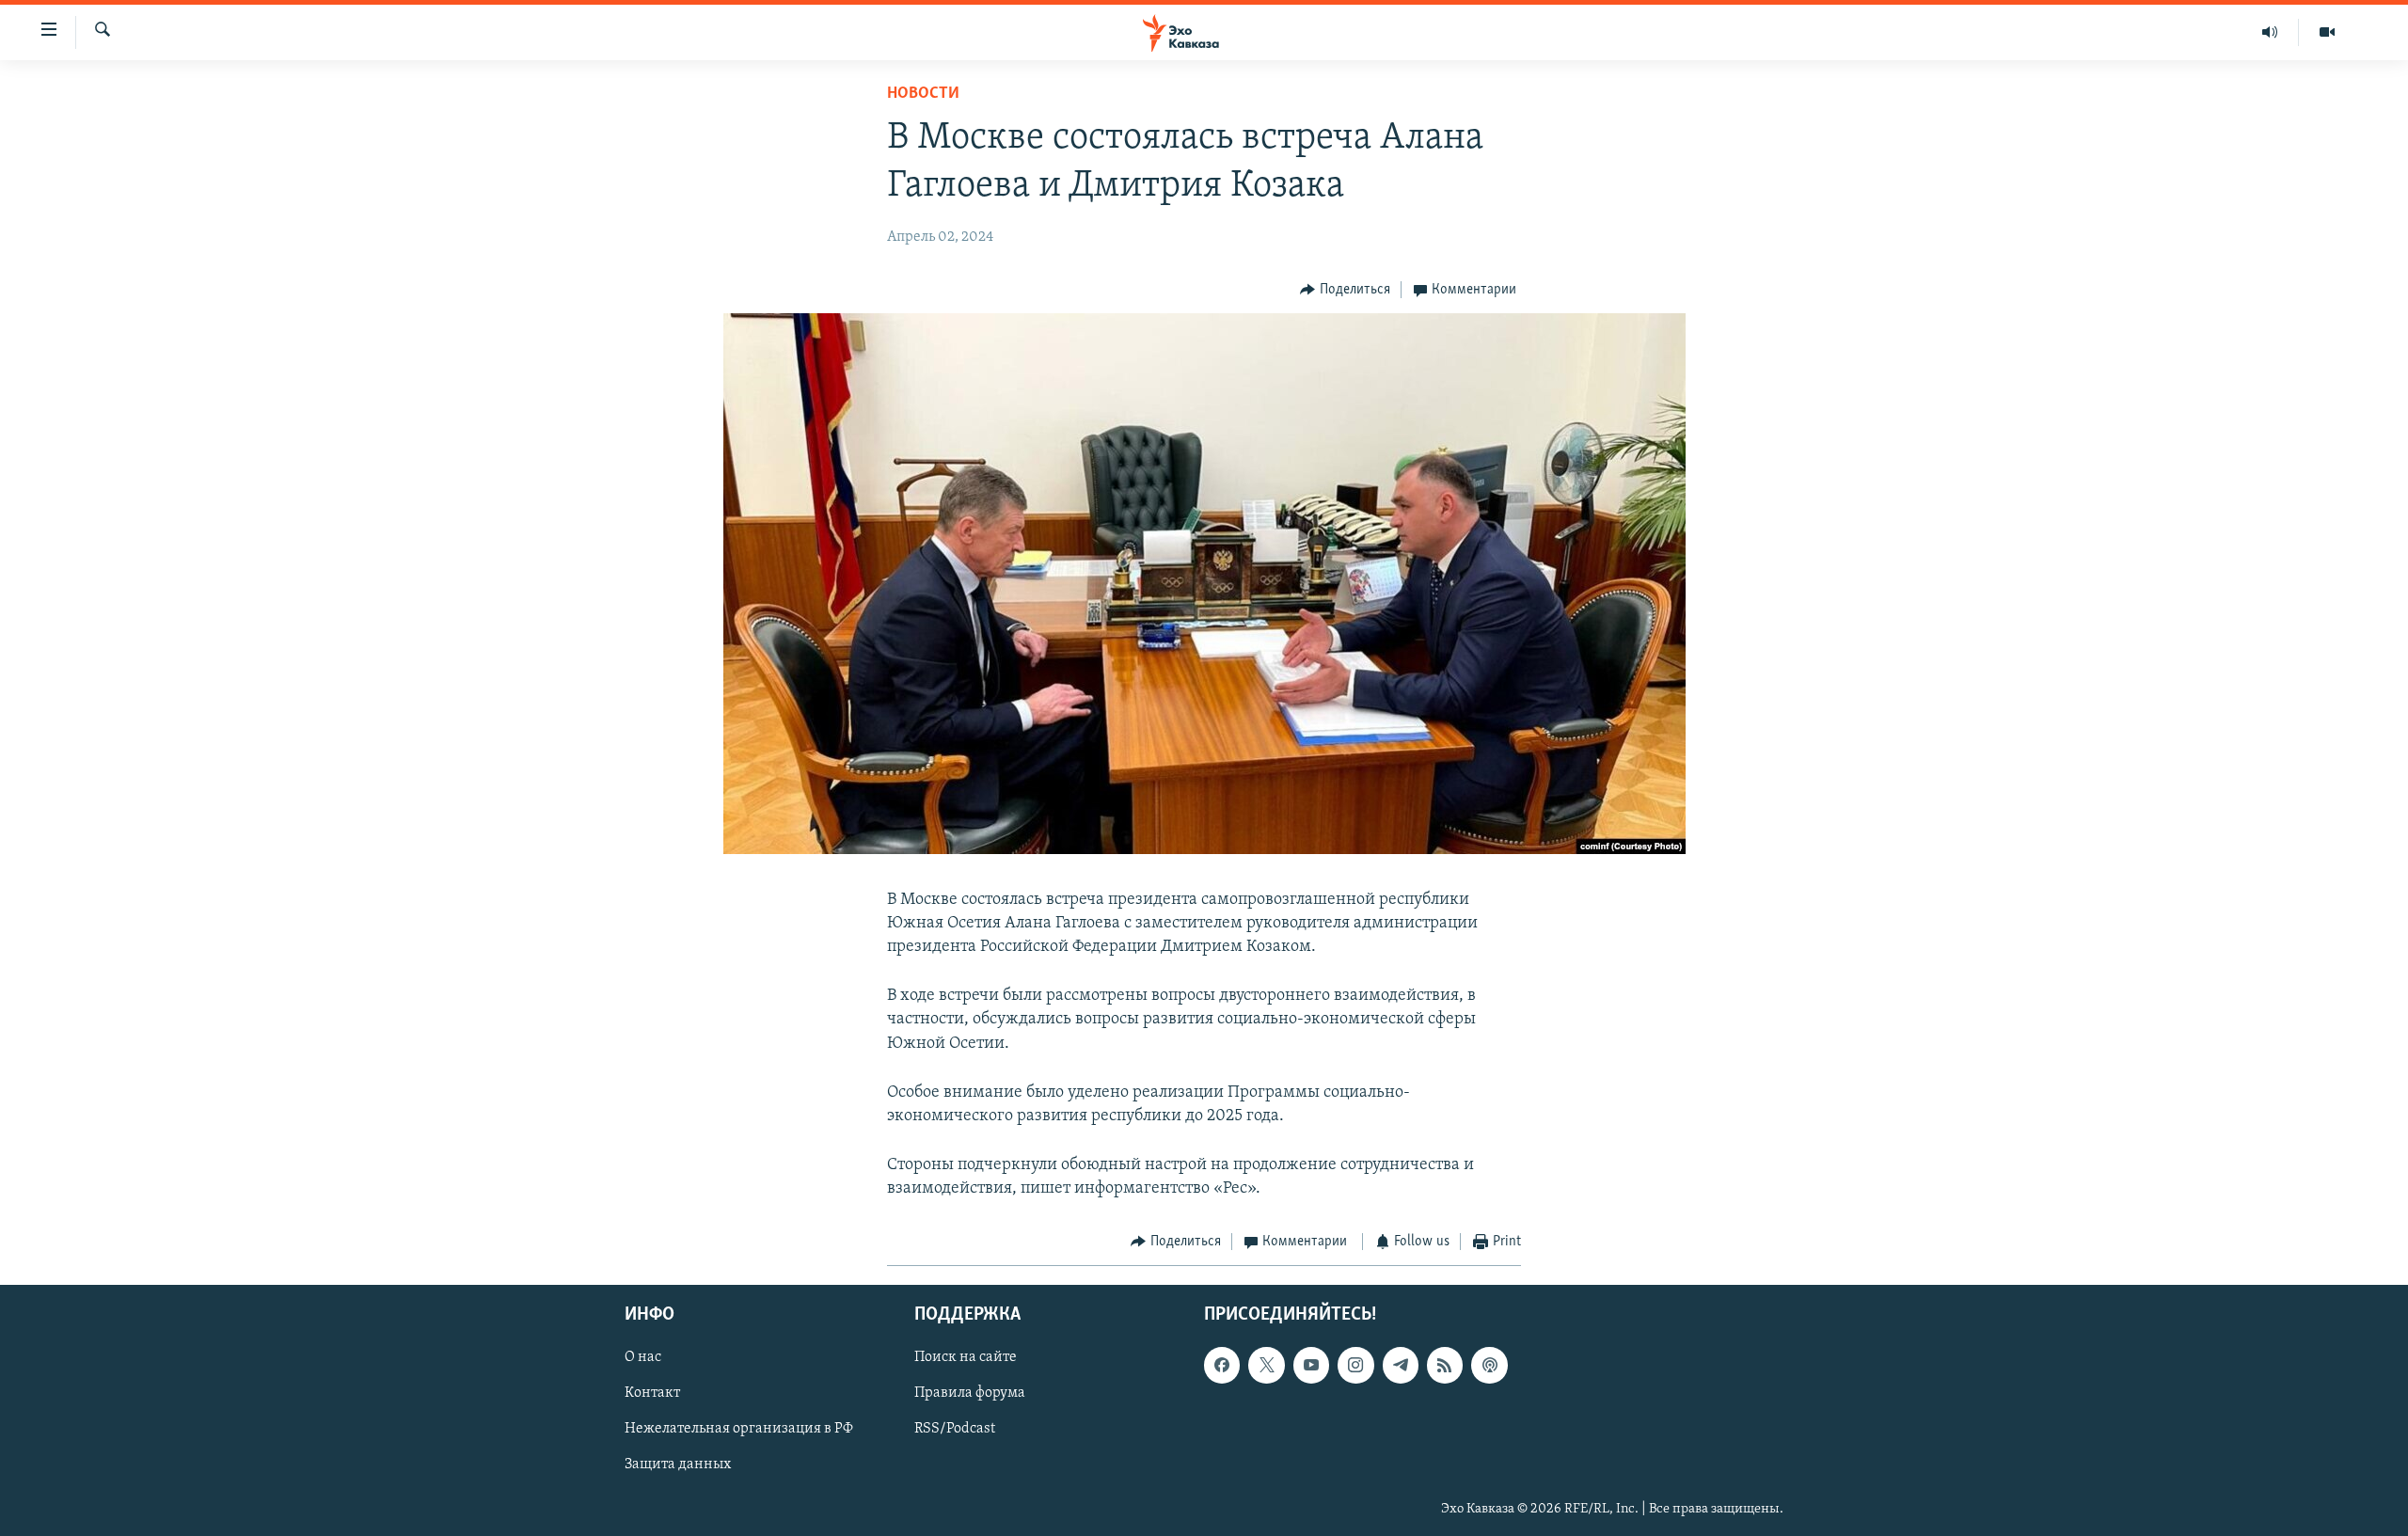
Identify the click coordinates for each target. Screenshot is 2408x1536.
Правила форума (970, 1393)
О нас (643, 1357)
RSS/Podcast (955, 1429)
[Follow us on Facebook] (1222, 1365)
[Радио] (2270, 32)
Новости (923, 94)
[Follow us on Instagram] (1355, 1365)
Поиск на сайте (966, 1357)
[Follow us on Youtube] (1311, 1365)
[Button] (1345, 290)
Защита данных (678, 1465)
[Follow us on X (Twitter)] (1266, 1365)
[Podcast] (1489, 1365)
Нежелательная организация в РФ (739, 1429)
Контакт (652, 1393)
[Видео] (2327, 32)
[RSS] (1445, 1365)
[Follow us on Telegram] (1401, 1365)
